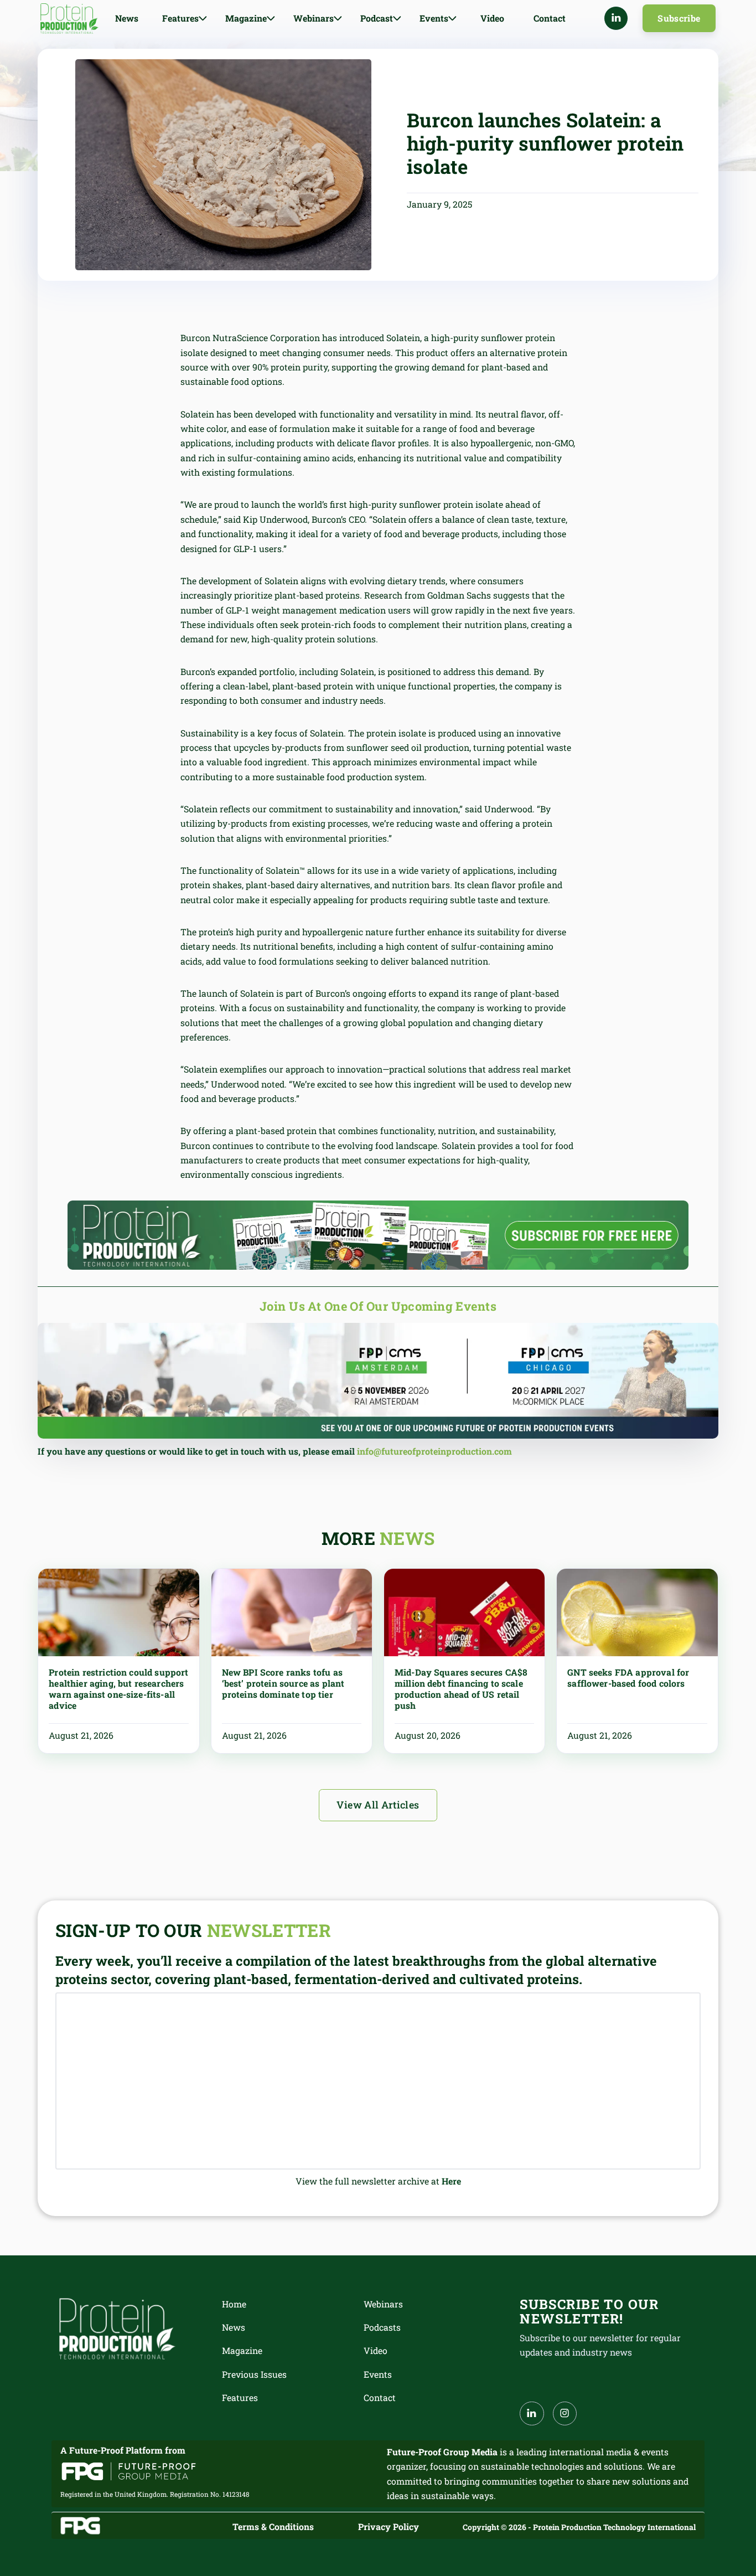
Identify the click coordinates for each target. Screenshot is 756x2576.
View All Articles (378, 1805)
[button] (185, 18)
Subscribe (679, 18)
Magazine (242, 2350)
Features (240, 2397)
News (127, 18)
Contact (550, 18)
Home (234, 2304)
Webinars (383, 2304)
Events (378, 2374)
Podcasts (382, 2327)
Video (492, 18)
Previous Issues (254, 2374)
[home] (69, 19)
